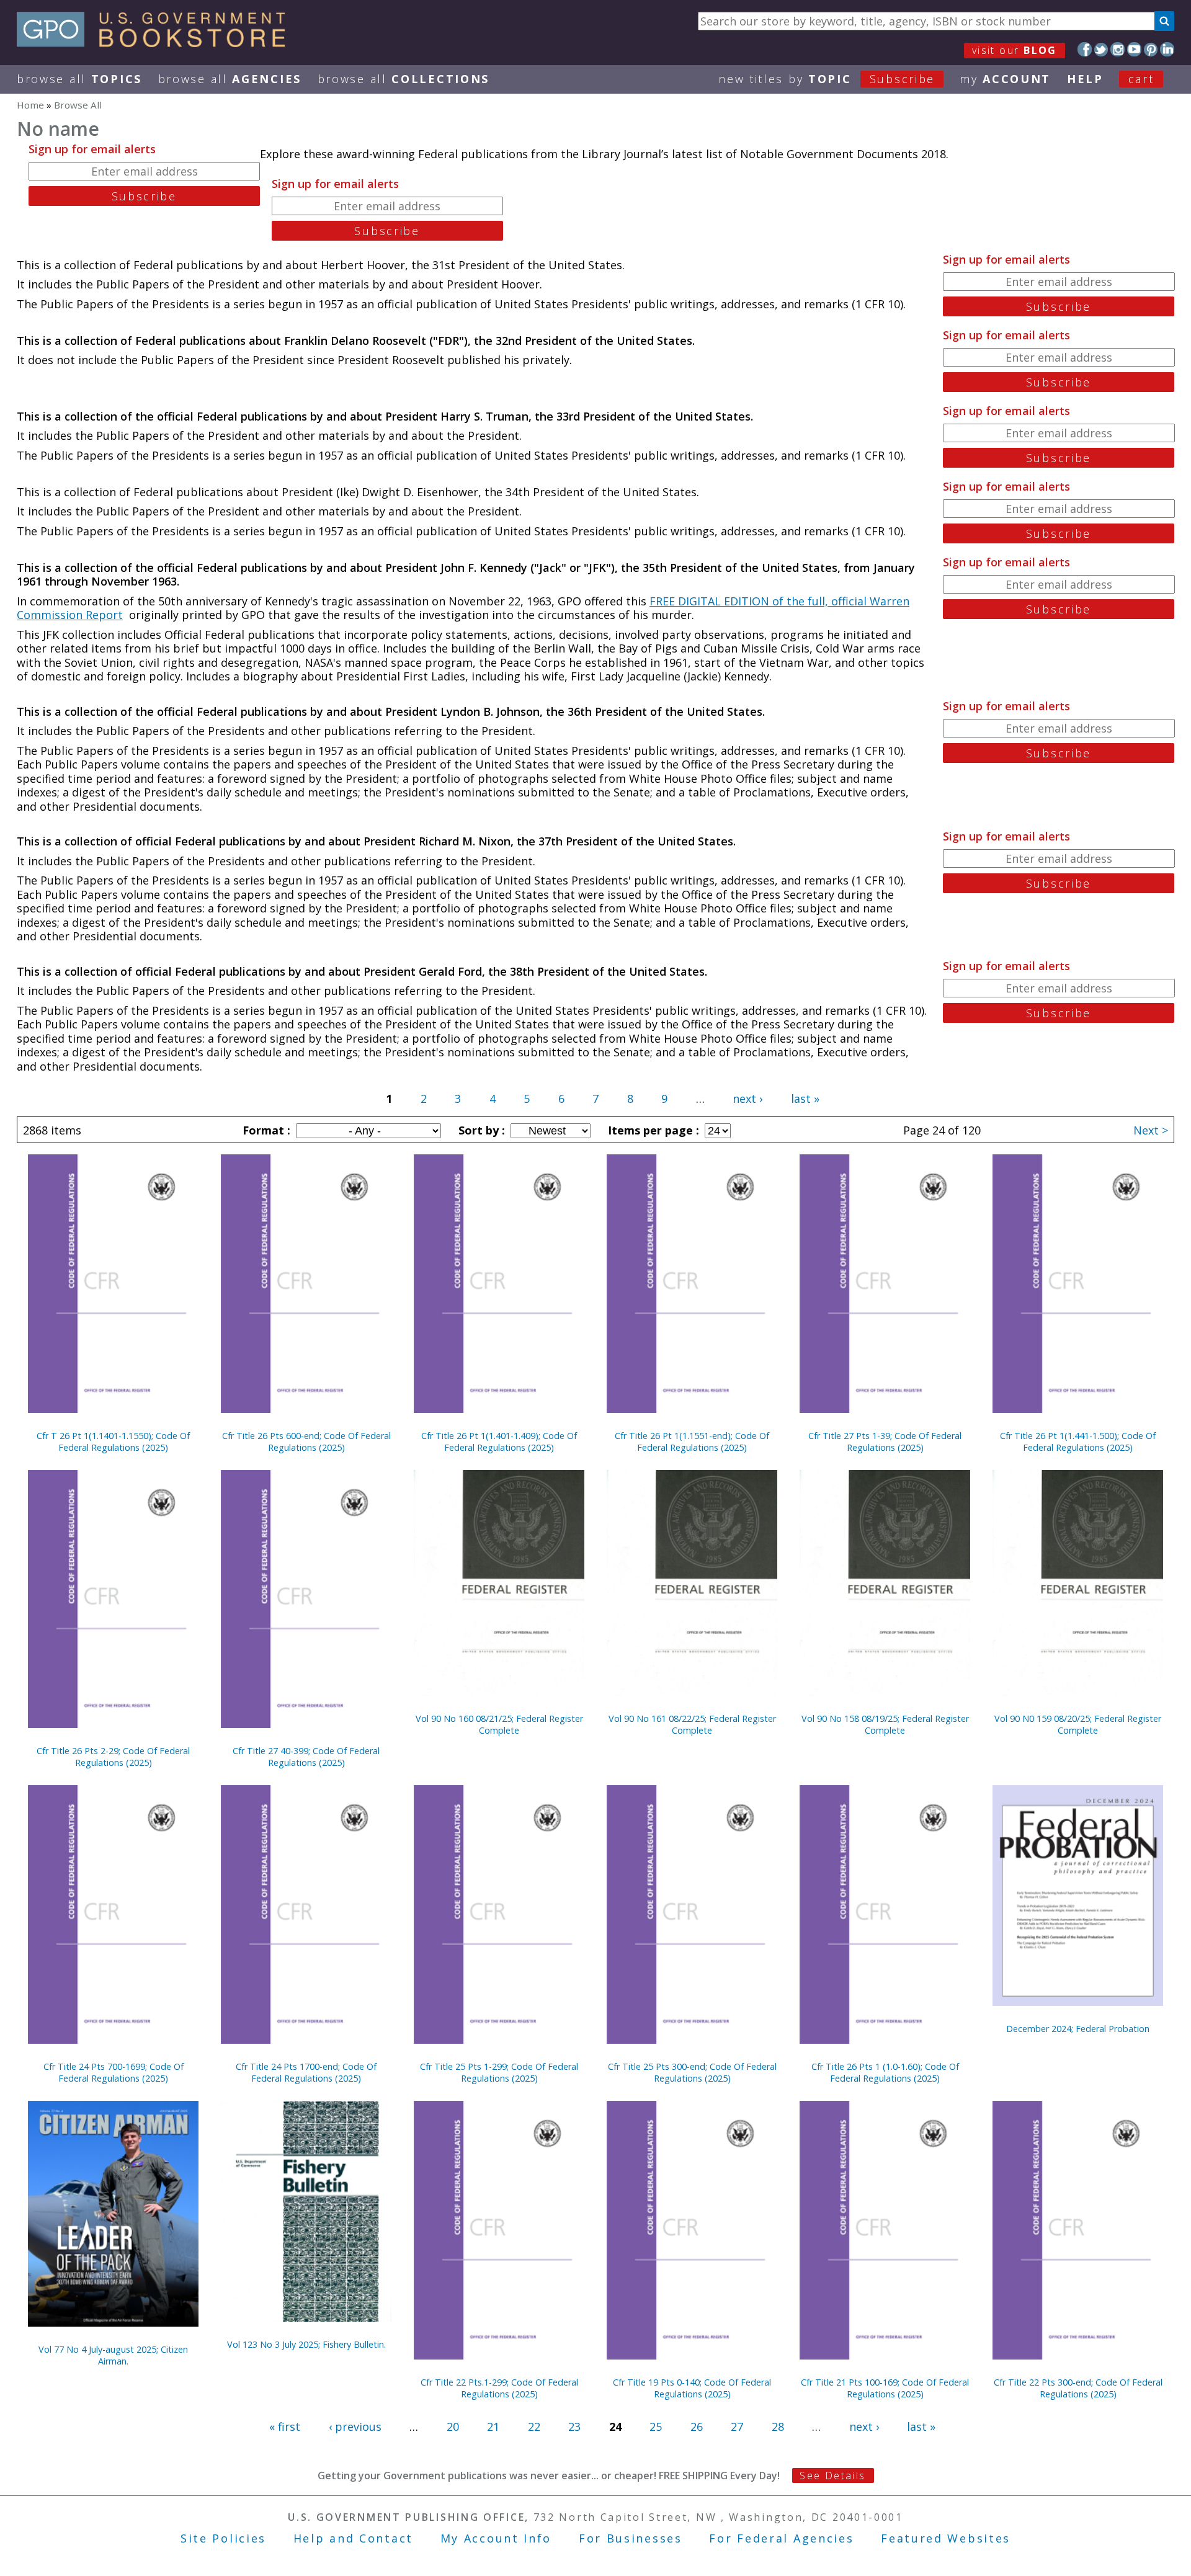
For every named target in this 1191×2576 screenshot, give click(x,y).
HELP (1085, 79)
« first (285, 2427)
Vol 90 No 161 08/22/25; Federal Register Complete (692, 1724)
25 (656, 2427)
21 (493, 2427)
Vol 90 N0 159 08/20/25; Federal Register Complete (1078, 1724)
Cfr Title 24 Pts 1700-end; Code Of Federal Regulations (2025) (306, 2072)
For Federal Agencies (781, 2538)
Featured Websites (946, 2538)
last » (805, 1099)
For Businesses (631, 2538)
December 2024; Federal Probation (1078, 2029)
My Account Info (496, 2538)
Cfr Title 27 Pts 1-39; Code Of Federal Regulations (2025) (885, 1442)
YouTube (1134, 49)
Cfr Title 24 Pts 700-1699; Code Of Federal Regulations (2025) (114, 2072)
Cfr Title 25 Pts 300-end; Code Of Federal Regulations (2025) (692, 2072)
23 (574, 2427)
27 (737, 2427)
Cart (1141, 79)
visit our (1015, 50)
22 (534, 2427)
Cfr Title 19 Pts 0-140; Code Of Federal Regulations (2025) (692, 2388)
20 (453, 2427)
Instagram (1117, 49)
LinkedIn (1167, 49)
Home (30, 105)
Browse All (79, 79)
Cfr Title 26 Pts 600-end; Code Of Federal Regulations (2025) (306, 1442)
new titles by (827, 79)
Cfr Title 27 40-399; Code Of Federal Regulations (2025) (306, 1757)
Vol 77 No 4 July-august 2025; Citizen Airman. (113, 2355)
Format (265, 1130)
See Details (832, 2476)
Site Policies (223, 2538)
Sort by (480, 1130)
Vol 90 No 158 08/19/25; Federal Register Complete (885, 1724)
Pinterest (1151, 49)
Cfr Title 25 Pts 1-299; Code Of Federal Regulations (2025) (499, 2072)
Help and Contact (353, 2538)
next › (747, 1099)
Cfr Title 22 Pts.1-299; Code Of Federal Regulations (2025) (499, 2388)
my (1005, 79)
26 (697, 2427)
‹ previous (355, 2427)
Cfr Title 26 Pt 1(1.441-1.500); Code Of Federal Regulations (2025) (1078, 1442)
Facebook (1085, 49)
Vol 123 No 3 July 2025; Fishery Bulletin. (306, 2344)
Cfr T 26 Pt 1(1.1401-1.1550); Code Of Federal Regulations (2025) (113, 1442)
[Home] (157, 43)
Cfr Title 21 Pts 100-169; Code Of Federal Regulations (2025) (885, 2388)
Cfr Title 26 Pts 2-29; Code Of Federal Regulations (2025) (113, 1757)
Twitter (1101, 49)
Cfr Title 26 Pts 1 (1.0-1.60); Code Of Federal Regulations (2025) (885, 2072)
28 (778, 2427)
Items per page (652, 1130)
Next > (1151, 1130)
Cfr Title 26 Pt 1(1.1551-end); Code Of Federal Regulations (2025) (692, 1442)
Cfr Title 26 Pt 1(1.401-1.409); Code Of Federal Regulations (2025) (499, 1442)
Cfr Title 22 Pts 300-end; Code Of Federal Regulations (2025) (1078, 2388)
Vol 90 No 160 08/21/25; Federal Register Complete (499, 1724)
